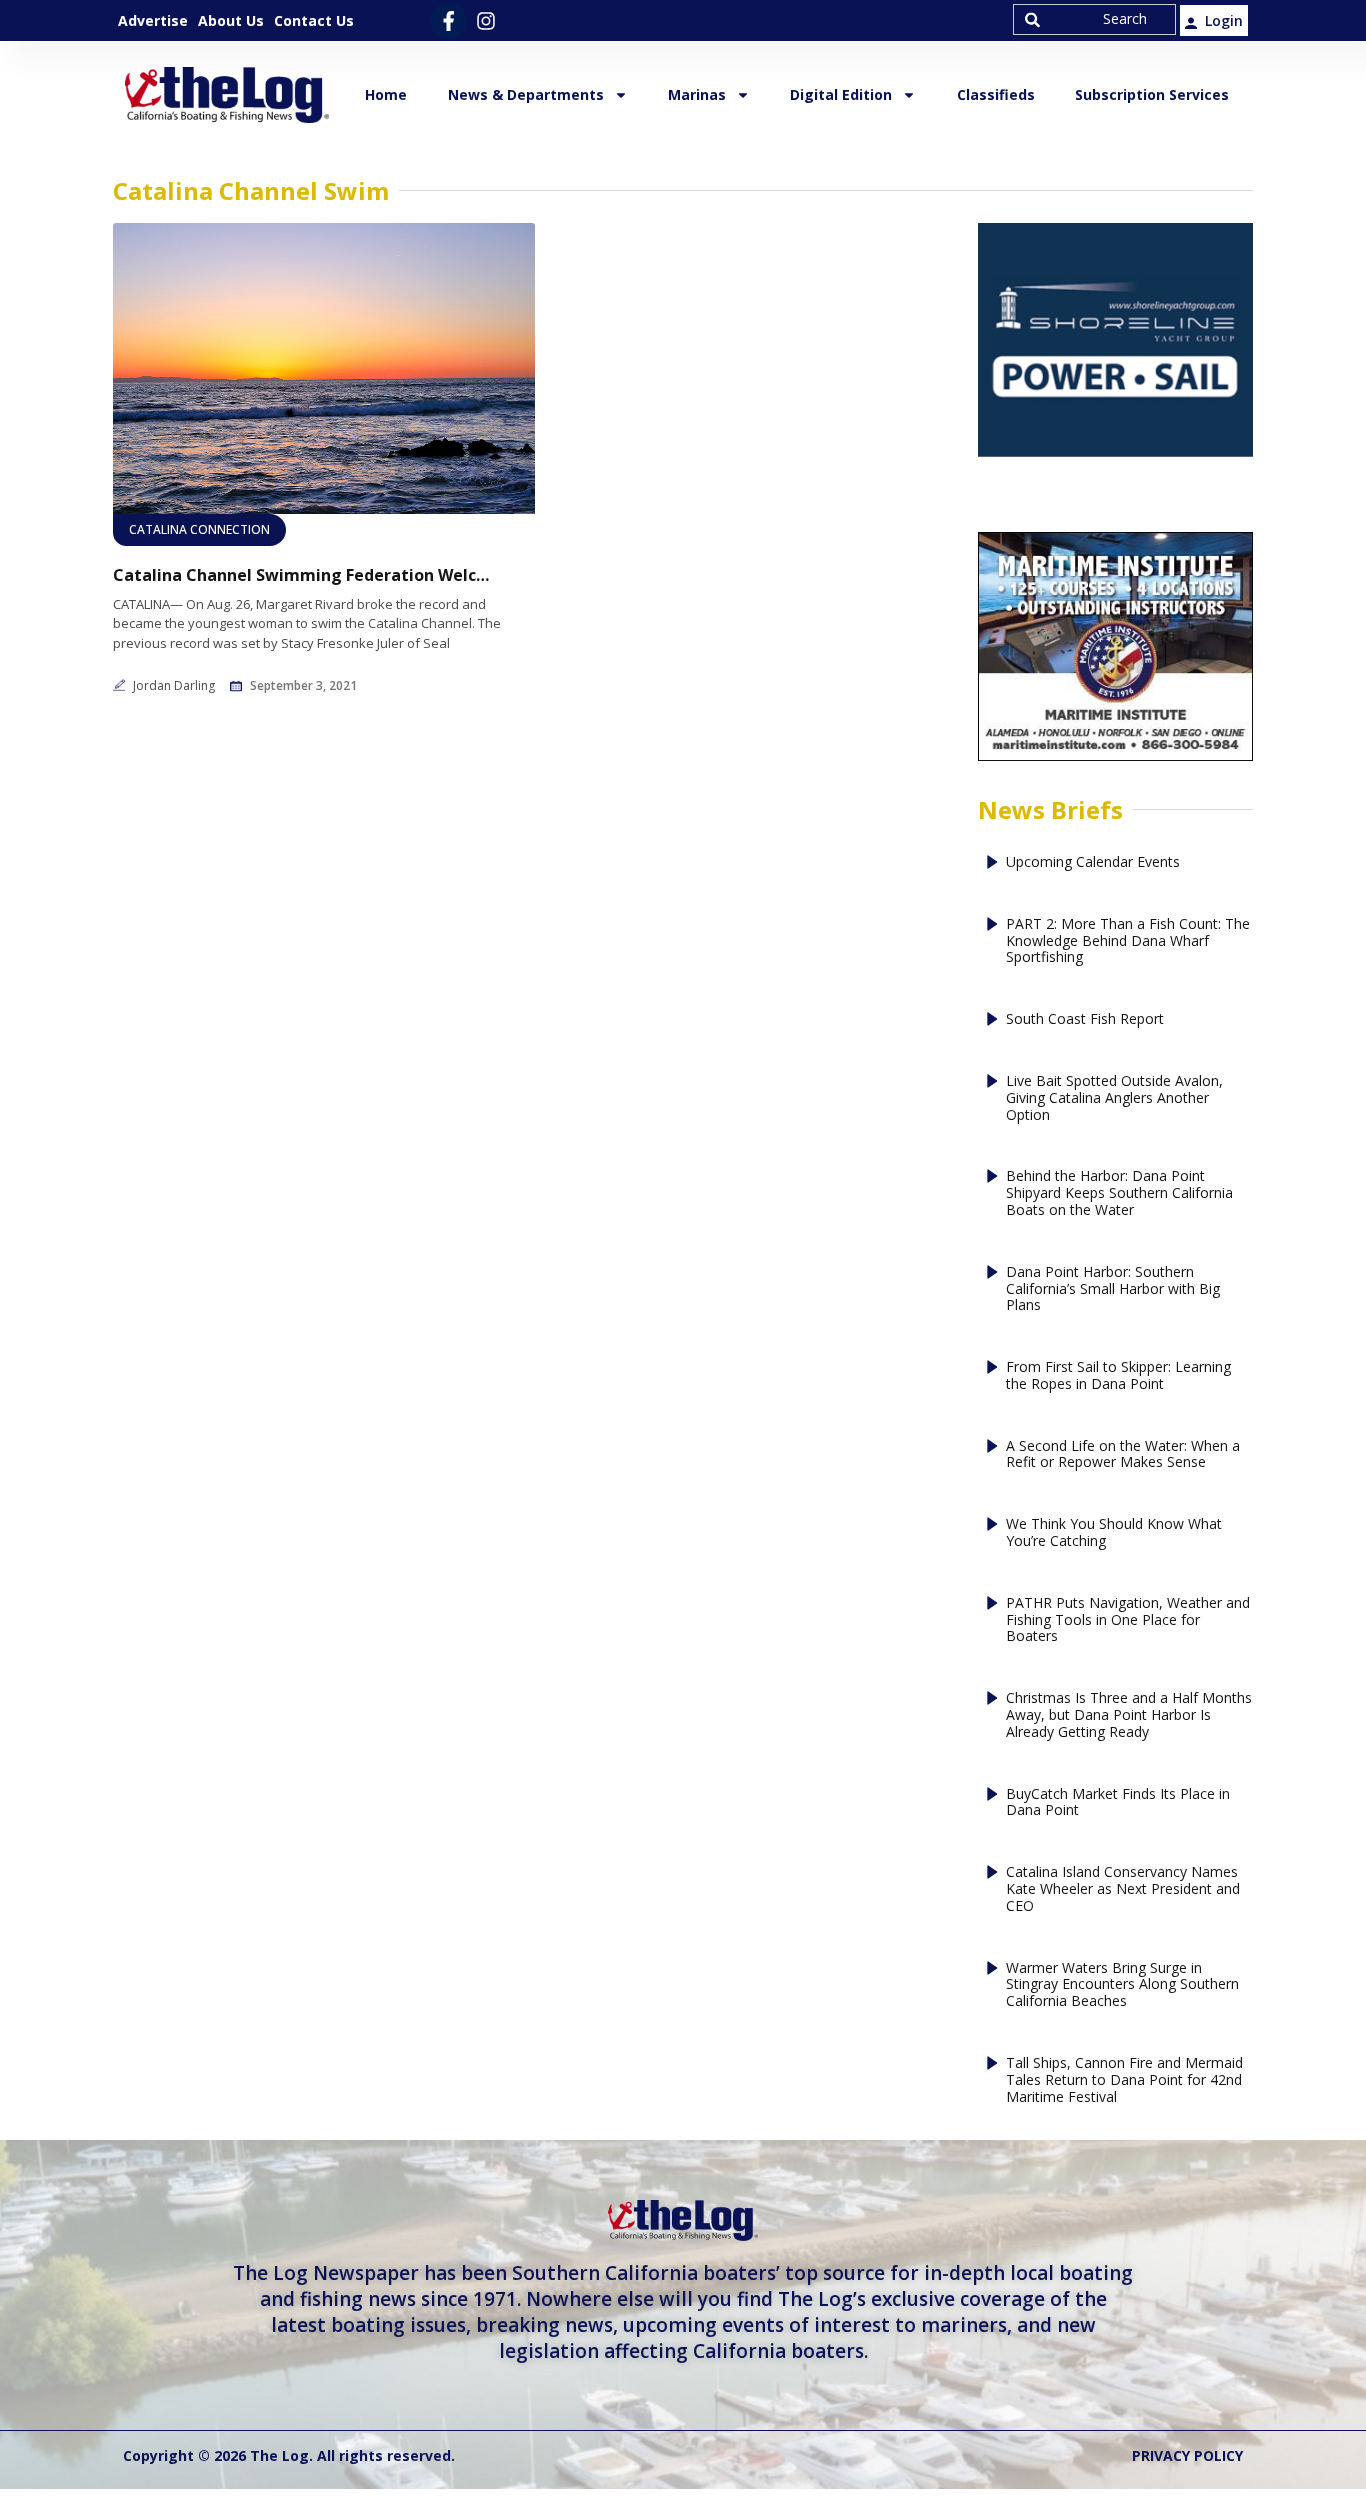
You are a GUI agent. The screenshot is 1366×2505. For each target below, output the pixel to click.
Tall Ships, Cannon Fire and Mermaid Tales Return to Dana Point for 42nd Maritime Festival (1124, 2080)
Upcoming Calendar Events (1093, 862)
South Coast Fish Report (1085, 1019)
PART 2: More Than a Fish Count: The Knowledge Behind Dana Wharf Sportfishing (1128, 941)
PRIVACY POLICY (1187, 2455)
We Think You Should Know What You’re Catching (1114, 1533)
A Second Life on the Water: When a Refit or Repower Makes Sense (1123, 1455)
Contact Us (314, 20)
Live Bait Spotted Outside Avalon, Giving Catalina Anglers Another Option (1114, 1098)
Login (1224, 20)
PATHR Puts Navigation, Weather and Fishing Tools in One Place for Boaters (1128, 1620)
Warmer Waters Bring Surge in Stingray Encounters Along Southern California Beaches (1122, 1985)
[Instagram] (485, 20)
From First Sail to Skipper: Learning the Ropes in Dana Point (1118, 1376)
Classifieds (996, 94)
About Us (231, 20)
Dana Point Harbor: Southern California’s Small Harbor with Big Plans (1113, 1289)
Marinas (697, 94)
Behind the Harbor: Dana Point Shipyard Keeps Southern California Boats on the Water (1119, 1193)
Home (386, 94)
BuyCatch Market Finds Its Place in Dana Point (1118, 1803)
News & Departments (526, 94)
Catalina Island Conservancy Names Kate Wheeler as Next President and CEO (1123, 1889)
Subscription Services (1152, 94)
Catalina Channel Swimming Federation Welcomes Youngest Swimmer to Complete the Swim (303, 575)
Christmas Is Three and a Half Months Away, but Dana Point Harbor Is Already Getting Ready (1129, 1715)
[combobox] (1094, 19)
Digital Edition (841, 94)
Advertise (153, 20)
